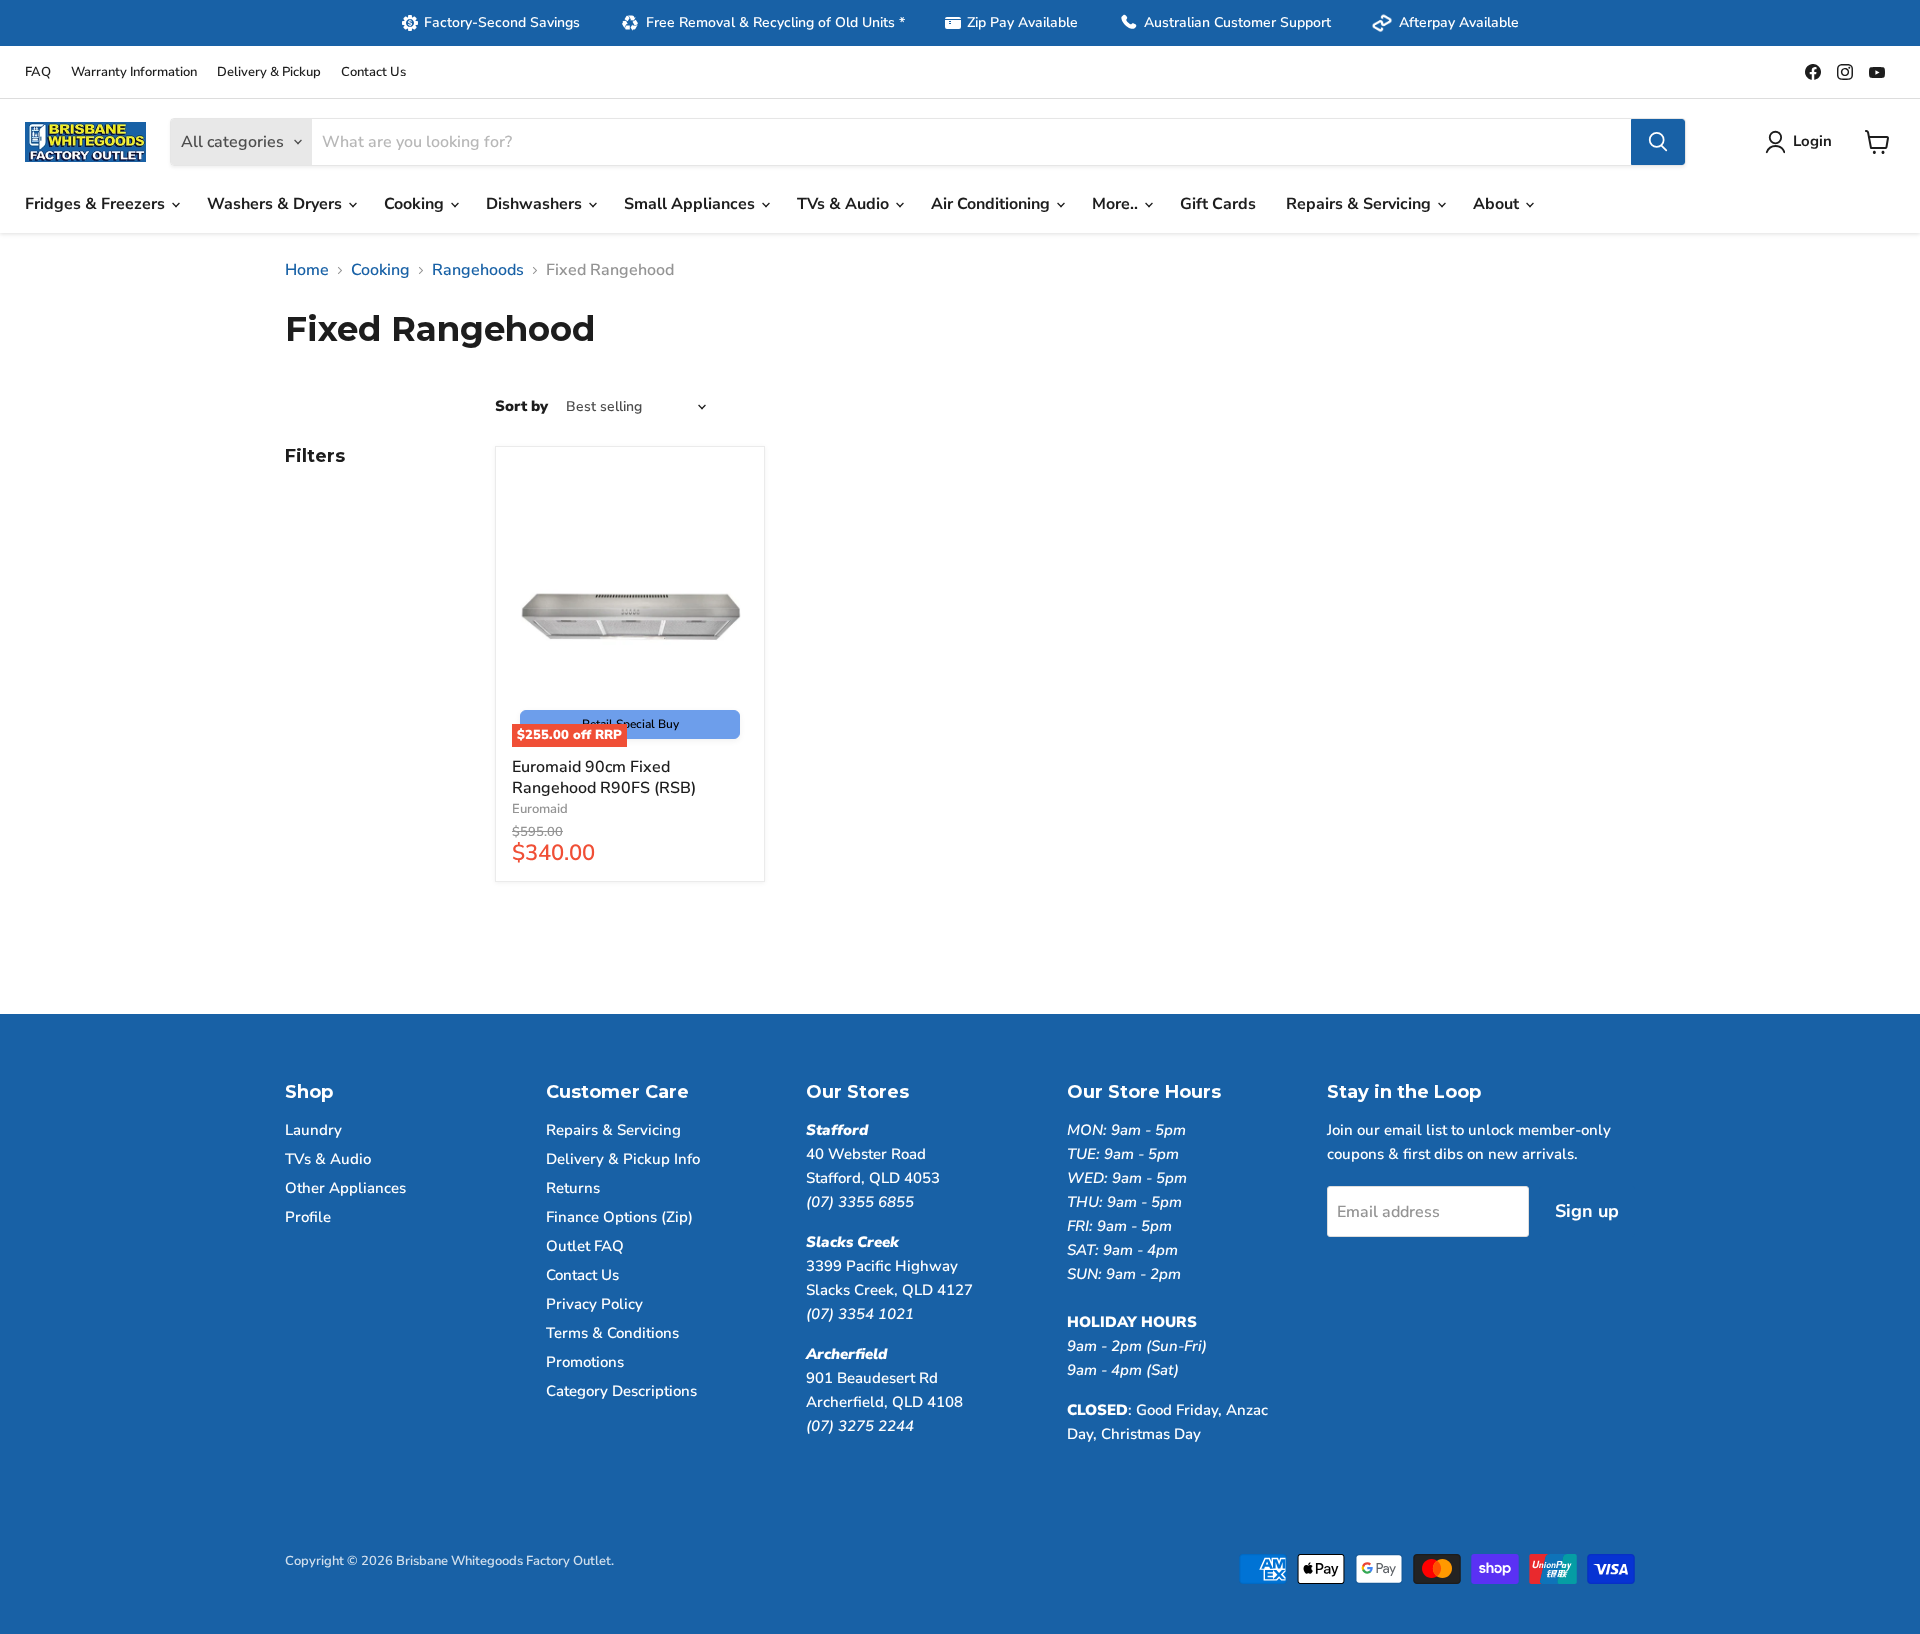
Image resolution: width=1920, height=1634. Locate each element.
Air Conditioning (992, 204)
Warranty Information (134, 72)
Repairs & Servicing (1360, 204)
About (1498, 204)
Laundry (313, 1130)
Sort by (521, 406)
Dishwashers (536, 204)
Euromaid (540, 809)
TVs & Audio (845, 204)
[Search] (1658, 142)
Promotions (585, 1362)
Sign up (1587, 1211)
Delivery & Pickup (269, 72)
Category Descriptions (621, 1391)
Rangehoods (478, 270)
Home (307, 270)
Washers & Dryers (276, 204)
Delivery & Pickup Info (623, 1159)
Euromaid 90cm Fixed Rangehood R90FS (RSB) (604, 777)
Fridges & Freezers (97, 204)
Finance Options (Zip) (619, 1217)
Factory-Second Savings (502, 22)
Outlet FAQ (585, 1246)
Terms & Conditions (612, 1333)
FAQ (38, 72)
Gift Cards (1218, 204)
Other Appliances (345, 1188)
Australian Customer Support (1237, 22)
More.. (1117, 204)
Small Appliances (691, 204)
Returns (573, 1188)
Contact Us (373, 72)
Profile (308, 1217)
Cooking (416, 204)
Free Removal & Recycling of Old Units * (775, 22)
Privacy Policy (594, 1304)
